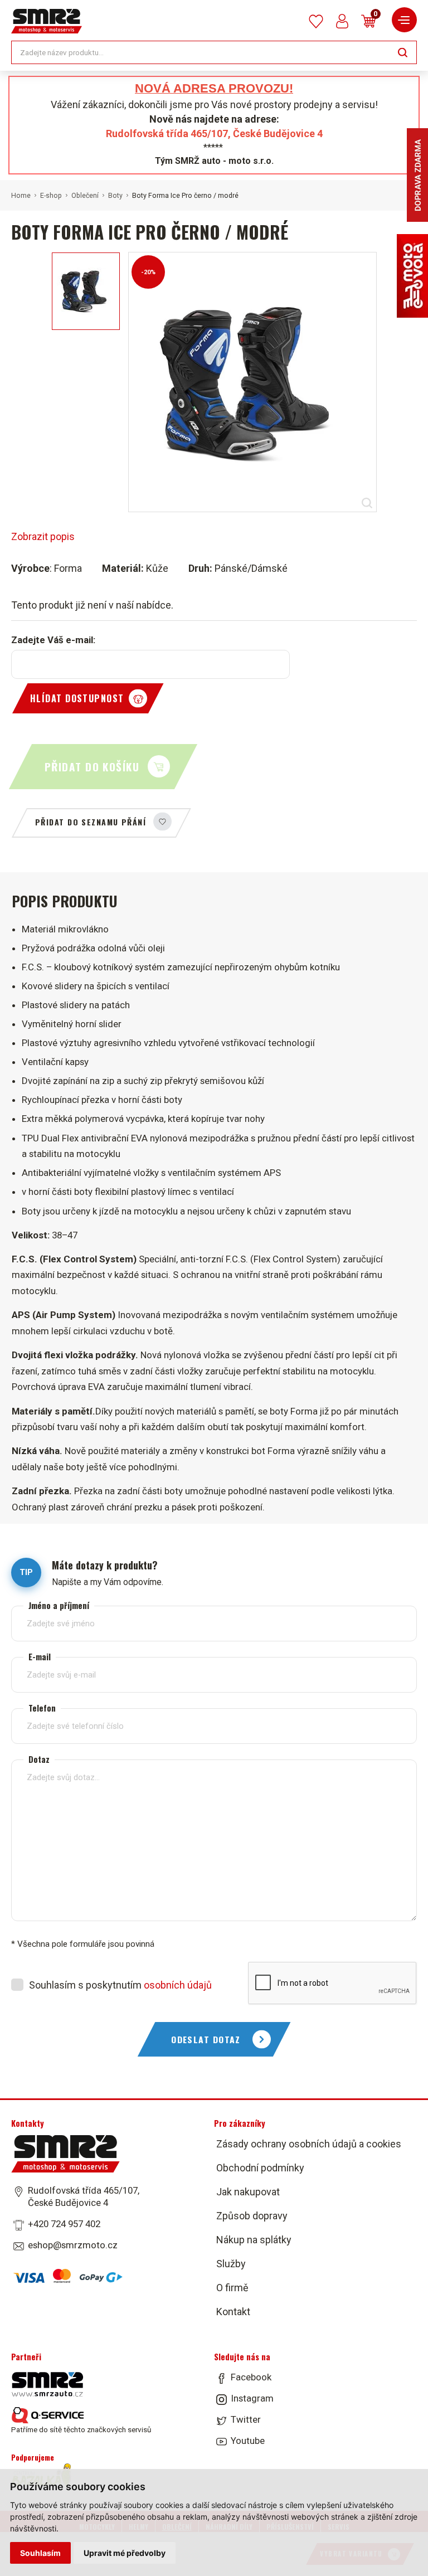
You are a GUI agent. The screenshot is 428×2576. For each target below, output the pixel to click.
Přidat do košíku (92, 767)
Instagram (252, 2398)
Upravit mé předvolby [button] (125, 2553)
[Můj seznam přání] (316, 21)
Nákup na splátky (254, 2240)
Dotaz (39, 1759)
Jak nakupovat (248, 2192)
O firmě (232, 2288)
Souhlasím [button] (40, 2553)
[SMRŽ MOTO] (47, 21)
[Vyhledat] (403, 52)
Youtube (248, 2441)
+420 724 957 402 (64, 2224)
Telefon (42, 1708)
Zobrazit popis (43, 536)
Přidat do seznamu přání (91, 822)
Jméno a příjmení (59, 1605)
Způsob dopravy (252, 2216)
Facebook (251, 2377)
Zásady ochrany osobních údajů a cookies (309, 2144)
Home (21, 196)
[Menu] (404, 20)
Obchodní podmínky (260, 2168)
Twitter (246, 2419)
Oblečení (85, 196)
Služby (231, 2264)
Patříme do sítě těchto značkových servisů (81, 2429)
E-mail (40, 1657)
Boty (115, 196)
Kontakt (233, 2312)
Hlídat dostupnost (77, 698)
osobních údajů (178, 1985)
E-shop (51, 196)
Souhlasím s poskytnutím (120, 1985)
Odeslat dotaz (206, 2039)
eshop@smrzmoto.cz (73, 2245)
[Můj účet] (342, 21)
